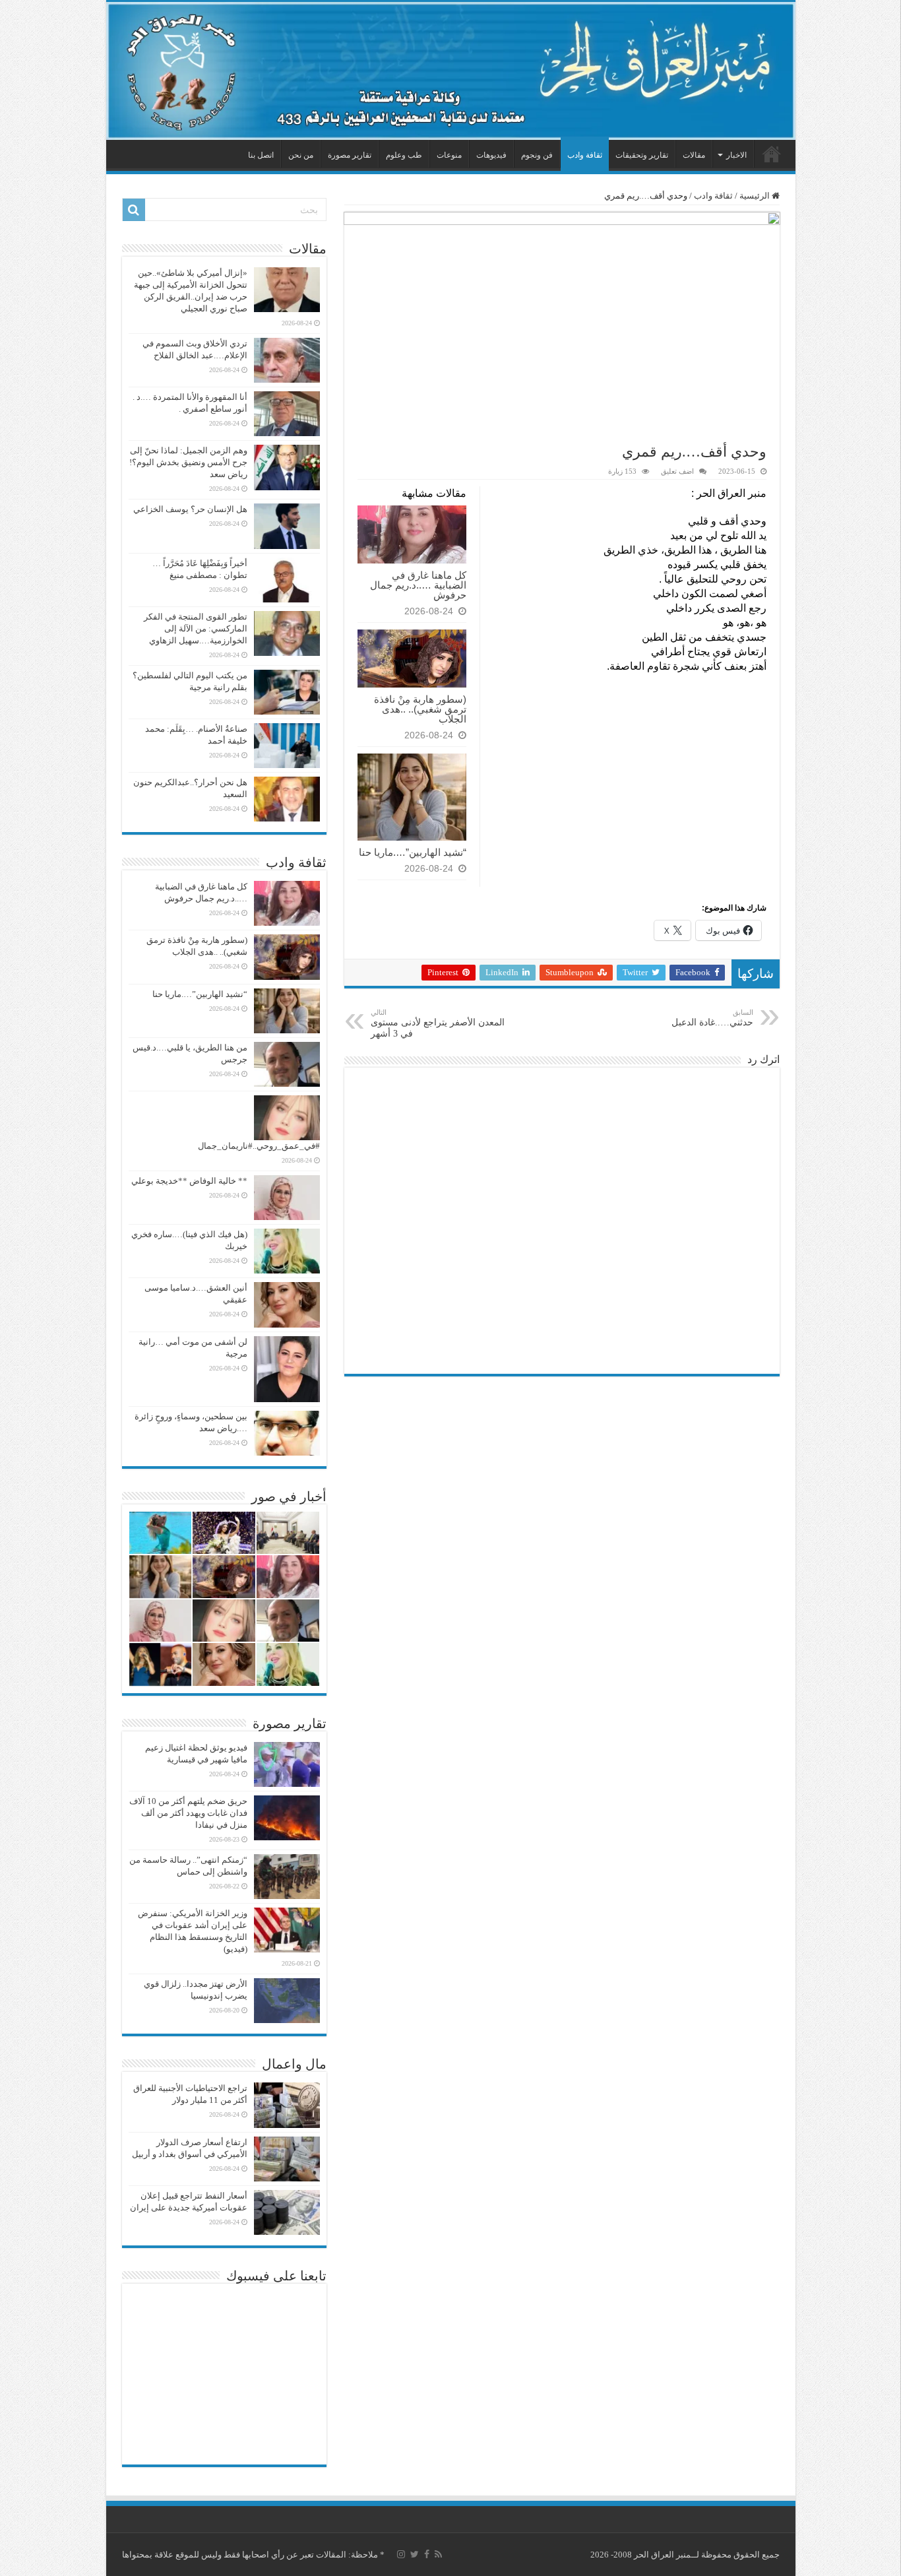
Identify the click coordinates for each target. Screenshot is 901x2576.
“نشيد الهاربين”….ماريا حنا (413, 852)
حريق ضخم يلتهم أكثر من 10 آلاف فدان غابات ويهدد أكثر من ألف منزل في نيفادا (188, 1813)
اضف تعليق (677, 471)
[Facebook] (427, 2554)
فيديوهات (491, 155)
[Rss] (438, 2554)
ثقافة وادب (585, 155)
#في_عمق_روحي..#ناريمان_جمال (259, 1146)
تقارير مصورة (350, 155)
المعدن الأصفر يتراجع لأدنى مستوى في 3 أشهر (438, 1023)
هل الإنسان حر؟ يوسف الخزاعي (190, 509)
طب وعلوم (404, 155)
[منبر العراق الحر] (451, 71)
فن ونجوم (537, 155)
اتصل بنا (261, 155)
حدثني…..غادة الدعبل (712, 1018)
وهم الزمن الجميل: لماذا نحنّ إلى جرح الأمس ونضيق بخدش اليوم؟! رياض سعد (188, 462)
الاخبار (736, 155)
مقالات (694, 155)
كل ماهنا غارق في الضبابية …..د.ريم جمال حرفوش (418, 585)
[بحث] (134, 210)
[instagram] (401, 2554)
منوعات (449, 155)
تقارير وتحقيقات (642, 155)
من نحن (301, 155)
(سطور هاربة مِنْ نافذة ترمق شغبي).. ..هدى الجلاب (420, 709)
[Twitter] (415, 2554)
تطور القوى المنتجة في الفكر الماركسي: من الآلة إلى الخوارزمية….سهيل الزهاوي (196, 628)
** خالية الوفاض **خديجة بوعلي (189, 1181)
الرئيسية (772, 154)
